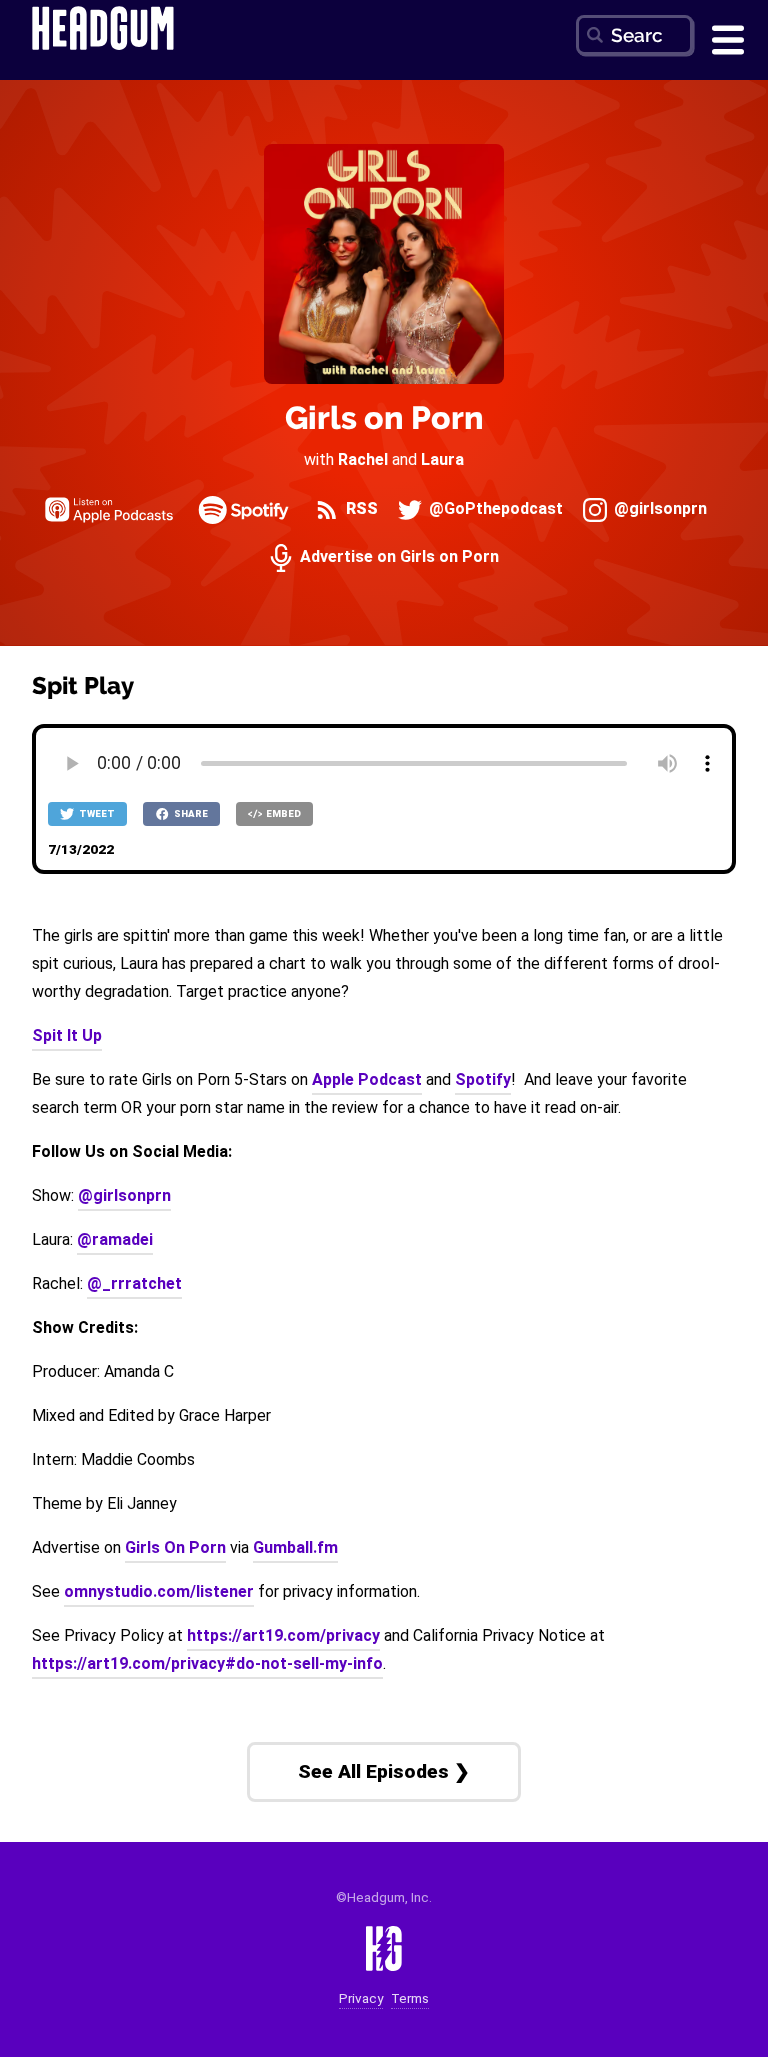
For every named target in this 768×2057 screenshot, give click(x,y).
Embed (282, 813)
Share (190, 813)
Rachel (363, 459)
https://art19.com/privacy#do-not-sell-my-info (207, 1663)
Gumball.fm (295, 1547)
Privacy (361, 1998)
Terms (410, 1998)
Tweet (96, 813)
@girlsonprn (658, 509)
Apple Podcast (367, 1079)
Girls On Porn (175, 1547)
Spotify (483, 1079)
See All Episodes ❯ (384, 1771)
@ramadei (115, 1239)
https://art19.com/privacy (283, 1635)
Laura (442, 459)
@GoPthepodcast (494, 509)
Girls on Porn (384, 417)
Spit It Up (67, 1035)
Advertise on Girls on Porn (397, 557)
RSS (360, 509)
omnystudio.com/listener (159, 1591)
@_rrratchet (134, 1283)
